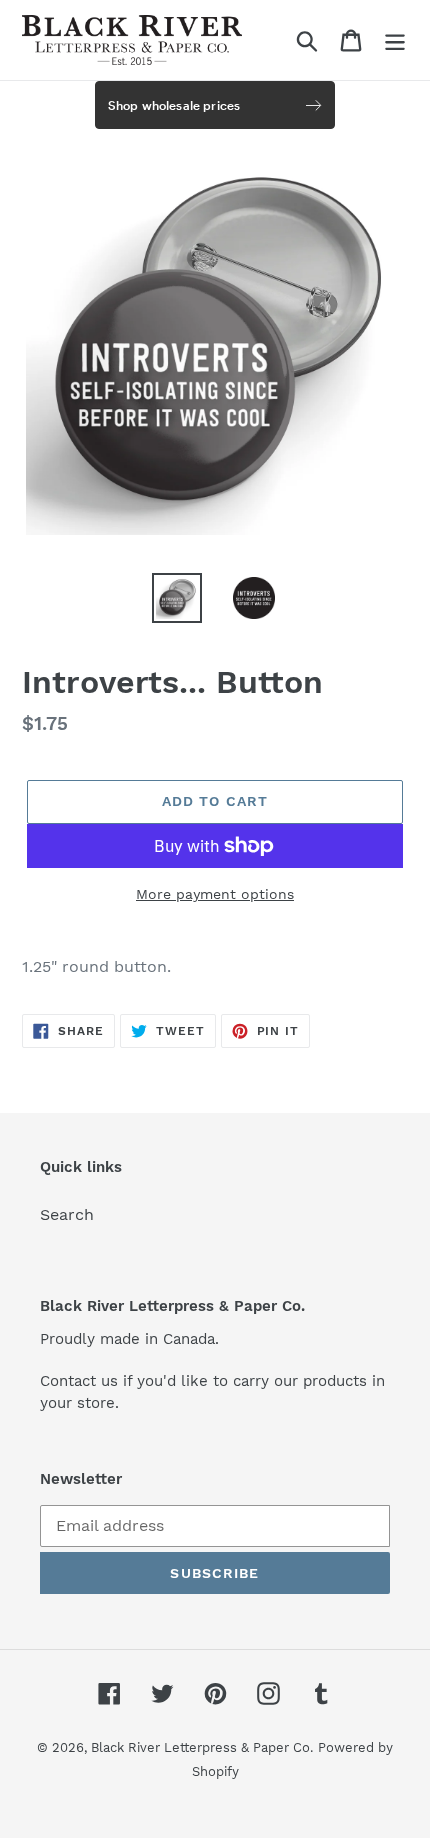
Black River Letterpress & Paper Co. (202, 1747)
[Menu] (395, 40)
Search (67, 1214)
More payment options (215, 894)
